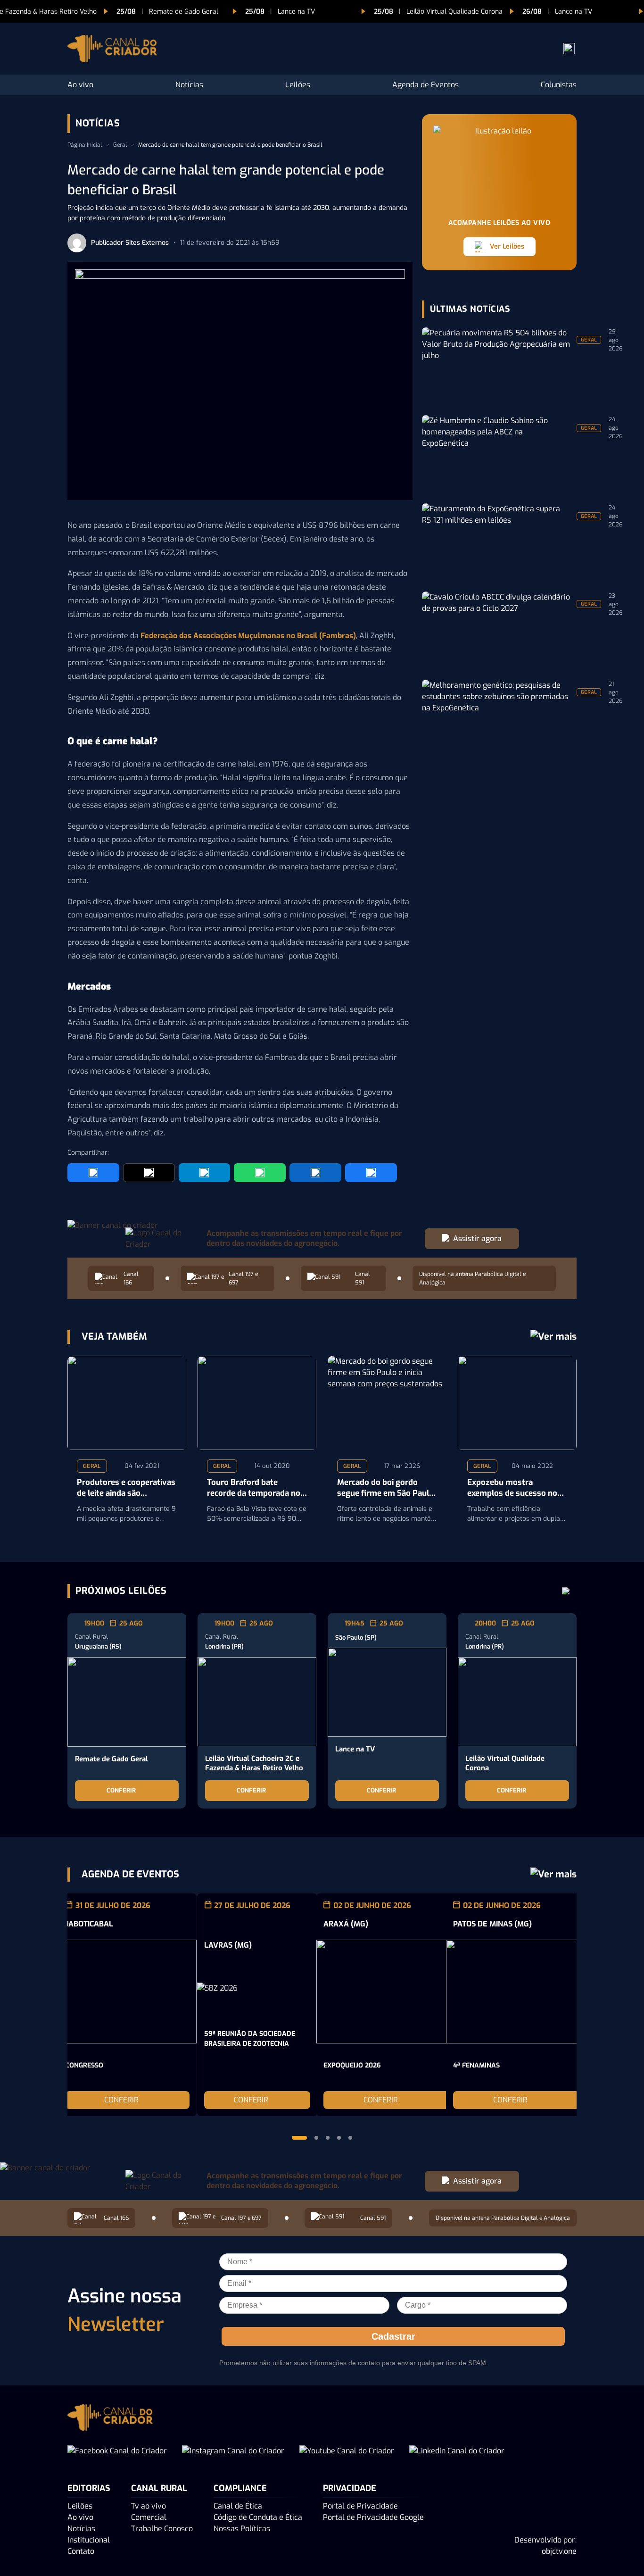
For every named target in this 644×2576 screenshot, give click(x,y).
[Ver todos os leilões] (566, 1591)
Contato (81, 2551)
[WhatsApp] (260, 1173)
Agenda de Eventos (425, 85)
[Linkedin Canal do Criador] (457, 2451)
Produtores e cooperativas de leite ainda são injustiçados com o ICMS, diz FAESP (126, 1488)
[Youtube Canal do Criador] (347, 2451)
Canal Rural (159, 2488)
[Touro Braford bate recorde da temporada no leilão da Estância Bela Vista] (257, 1403)
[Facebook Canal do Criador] (117, 2451)
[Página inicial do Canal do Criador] (112, 50)
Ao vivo (80, 85)
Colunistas (559, 85)
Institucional (89, 2540)
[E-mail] (371, 1173)
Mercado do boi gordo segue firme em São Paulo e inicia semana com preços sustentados (385, 1488)
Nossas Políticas (242, 2529)
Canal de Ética (238, 2506)
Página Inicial (85, 145)
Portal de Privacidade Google (373, 2517)
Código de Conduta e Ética (258, 2517)
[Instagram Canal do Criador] (233, 2451)
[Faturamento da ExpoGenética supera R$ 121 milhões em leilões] (496, 540)
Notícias (189, 85)
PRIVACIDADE (350, 2488)
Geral (120, 145)
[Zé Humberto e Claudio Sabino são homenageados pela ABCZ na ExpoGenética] (496, 452)
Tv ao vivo (149, 2506)
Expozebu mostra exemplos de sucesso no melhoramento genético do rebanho (512, 1488)
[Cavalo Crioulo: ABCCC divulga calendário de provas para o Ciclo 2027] (496, 628)
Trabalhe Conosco (162, 2529)
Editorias (89, 2488)
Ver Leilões (507, 246)
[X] (149, 1173)
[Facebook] (93, 1173)
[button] (299, 2138)
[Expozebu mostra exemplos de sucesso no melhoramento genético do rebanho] (517, 1403)
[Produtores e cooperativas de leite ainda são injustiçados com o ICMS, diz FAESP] (127, 1403)
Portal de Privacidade (360, 2506)
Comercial (149, 2517)
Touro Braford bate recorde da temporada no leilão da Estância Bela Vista (254, 1488)
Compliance (240, 2488)
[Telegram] (205, 1173)
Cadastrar (393, 2336)
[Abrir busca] (569, 49)
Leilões (298, 85)
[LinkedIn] (315, 1173)
